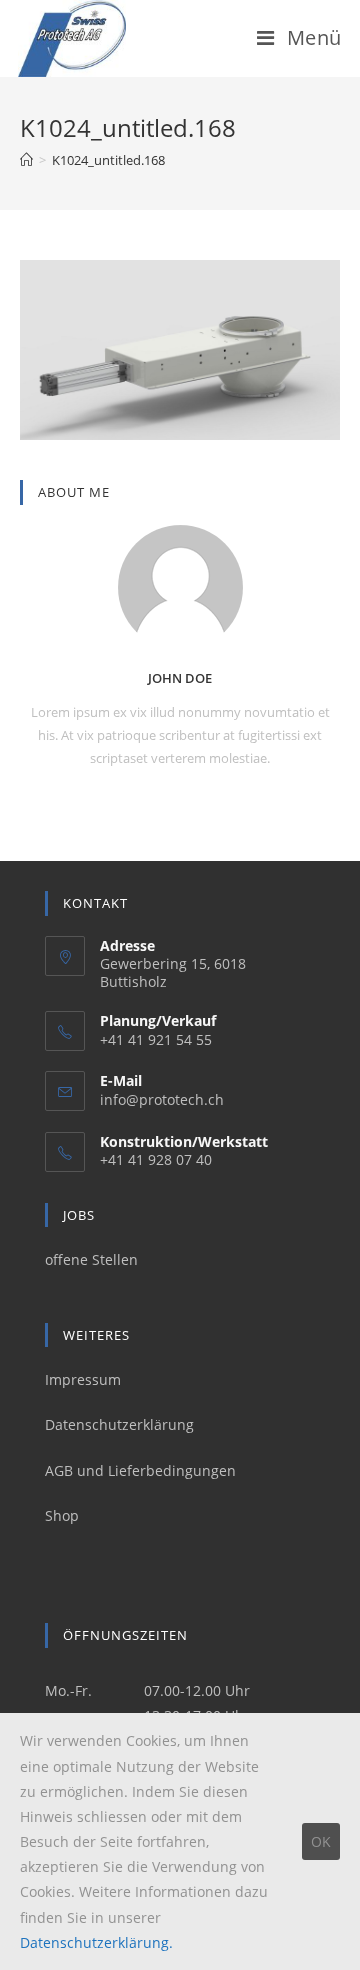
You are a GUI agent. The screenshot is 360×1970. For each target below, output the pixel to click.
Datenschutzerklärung (119, 1424)
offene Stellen (91, 1259)
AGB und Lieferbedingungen (140, 1470)
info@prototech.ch (162, 1099)
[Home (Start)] (26, 160)
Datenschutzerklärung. (96, 1942)
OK (321, 1841)
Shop (62, 1515)
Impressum (83, 1379)
